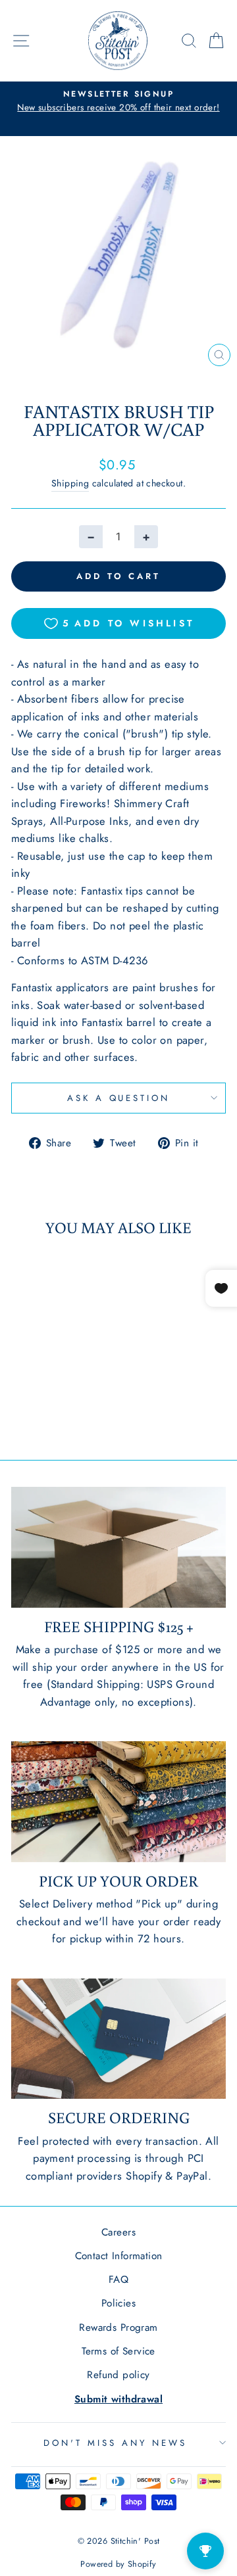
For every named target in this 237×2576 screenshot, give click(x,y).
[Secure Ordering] (118, 2039)
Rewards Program (118, 2328)
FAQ (118, 2280)
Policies (118, 2303)
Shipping (70, 483)
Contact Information (119, 2256)
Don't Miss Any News (115, 2443)
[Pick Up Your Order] (118, 1801)
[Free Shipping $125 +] (118, 1547)
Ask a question (119, 1098)
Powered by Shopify (118, 2564)
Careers (118, 2232)
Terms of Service (118, 2351)
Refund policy (118, 2375)
